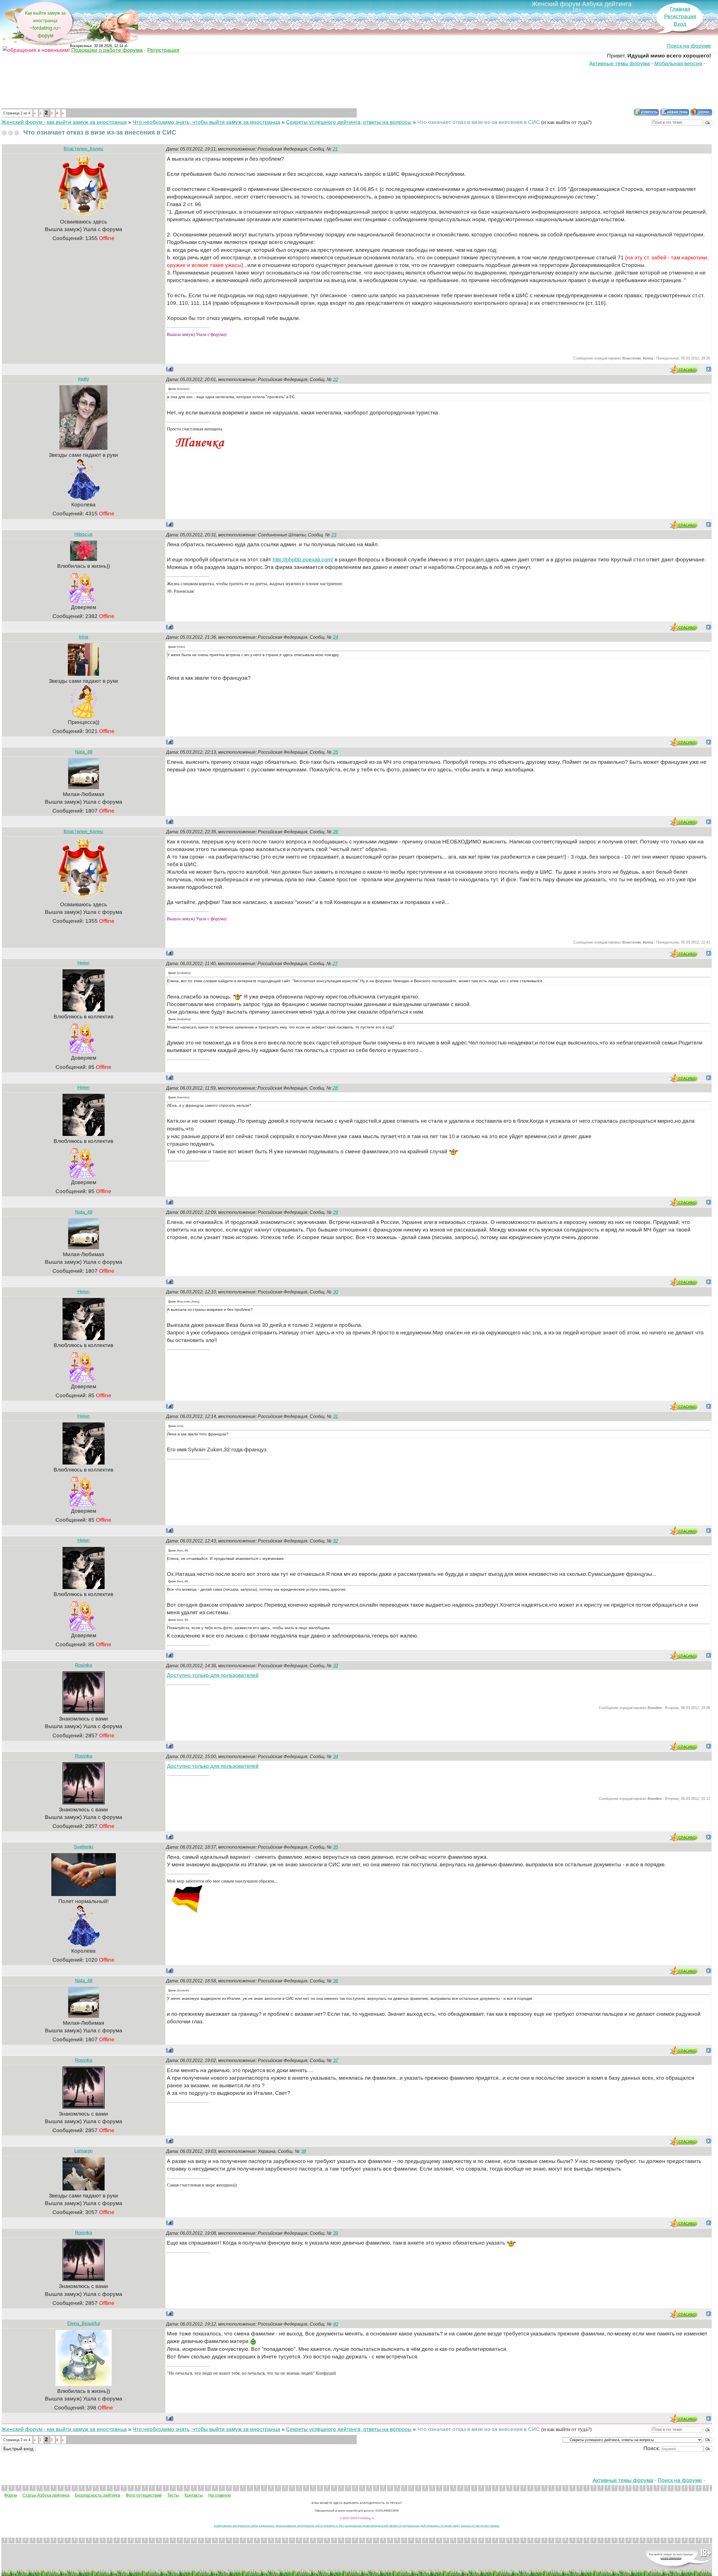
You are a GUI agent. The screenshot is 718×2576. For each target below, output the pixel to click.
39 (335, 2233)
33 (335, 1666)
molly (84, 379)
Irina (83, 637)
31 (335, 1416)
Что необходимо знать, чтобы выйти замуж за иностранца (206, 122)
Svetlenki (83, 1847)
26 (335, 832)
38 (303, 2151)
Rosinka (83, 1665)
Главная (680, 9)
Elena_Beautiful (84, 2324)
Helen (83, 963)
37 (335, 2060)
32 (335, 1541)
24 (335, 637)
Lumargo (83, 2151)
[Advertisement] (357, 88)
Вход (680, 24)
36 (335, 1981)
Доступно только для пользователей (213, 1675)
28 (335, 1088)
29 (335, 1212)
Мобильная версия (678, 64)
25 (335, 752)
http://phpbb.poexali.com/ (303, 560)
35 (335, 1847)
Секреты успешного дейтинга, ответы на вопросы (349, 122)
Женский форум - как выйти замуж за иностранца (64, 122)
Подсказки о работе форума (107, 50)
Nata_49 (84, 752)
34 (335, 1757)
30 (335, 1292)
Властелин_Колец (83, 149)
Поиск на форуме (689, 46)
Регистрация (680, 16)
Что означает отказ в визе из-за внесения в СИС (479, 122)
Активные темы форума (620, 64)
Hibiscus (83, 534)
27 (335, 964)
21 (335, 149)
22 (335, 380)
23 (334, 535)
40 (335, 2324)
